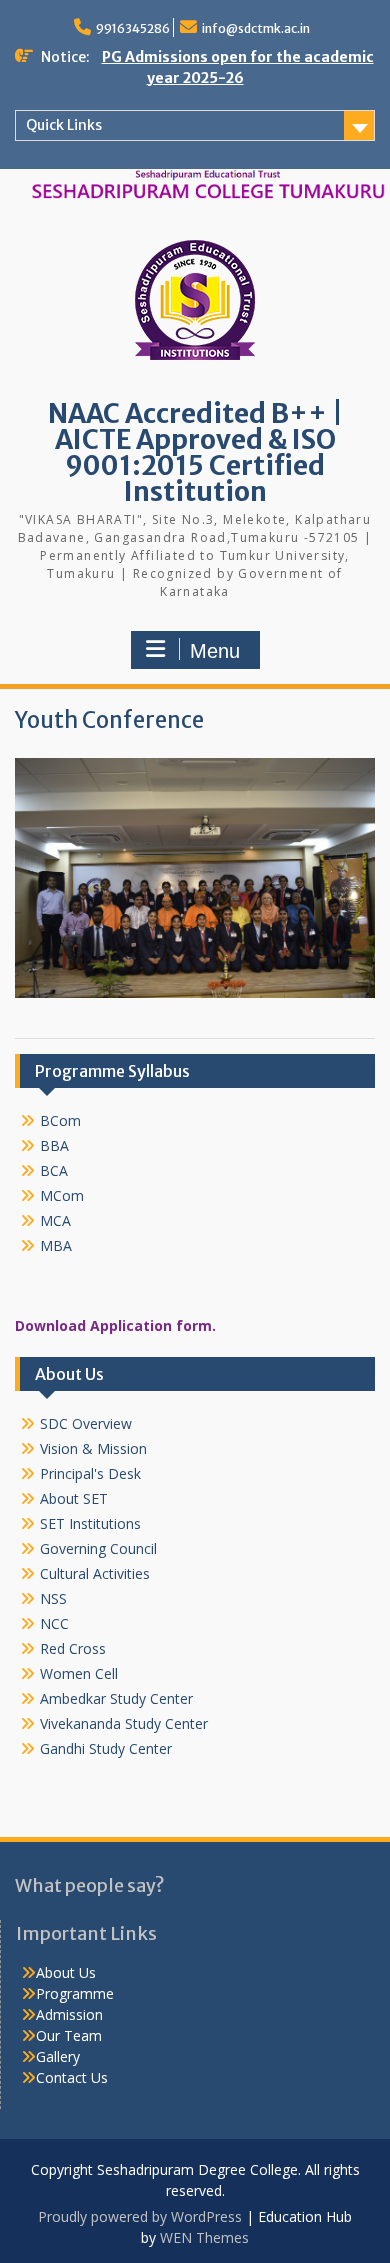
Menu (215, 651)
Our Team (69, 2035)
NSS (53, 1598)
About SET (74, 1498)
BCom (60, 1120)
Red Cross (73, 1648)
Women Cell (79, 1673)
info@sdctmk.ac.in (256, 28)
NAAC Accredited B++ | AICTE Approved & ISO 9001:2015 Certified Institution (195, 452)
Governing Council (98, 1548)
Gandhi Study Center (106, 1748)
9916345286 (133, 28)
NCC (54, 1623)
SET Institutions (90, 1523)
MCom (62, 1195)
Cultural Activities (95, 1573)
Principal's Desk (90, 1473)
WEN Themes (204, 2237)
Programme (75, 1993)
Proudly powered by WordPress (140, 2216)
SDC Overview (86, 1423)
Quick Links (64, 125)
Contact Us (72, 2077)
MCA (55, 1220)
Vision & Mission (93, 1448)
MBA (56, 1245)
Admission (69, 2014)
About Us (66, 1972)
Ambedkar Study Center (116, 1698)
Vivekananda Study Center (124, 1723)
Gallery (58, 2056)
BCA (54, 1170)
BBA (54, 1145)
